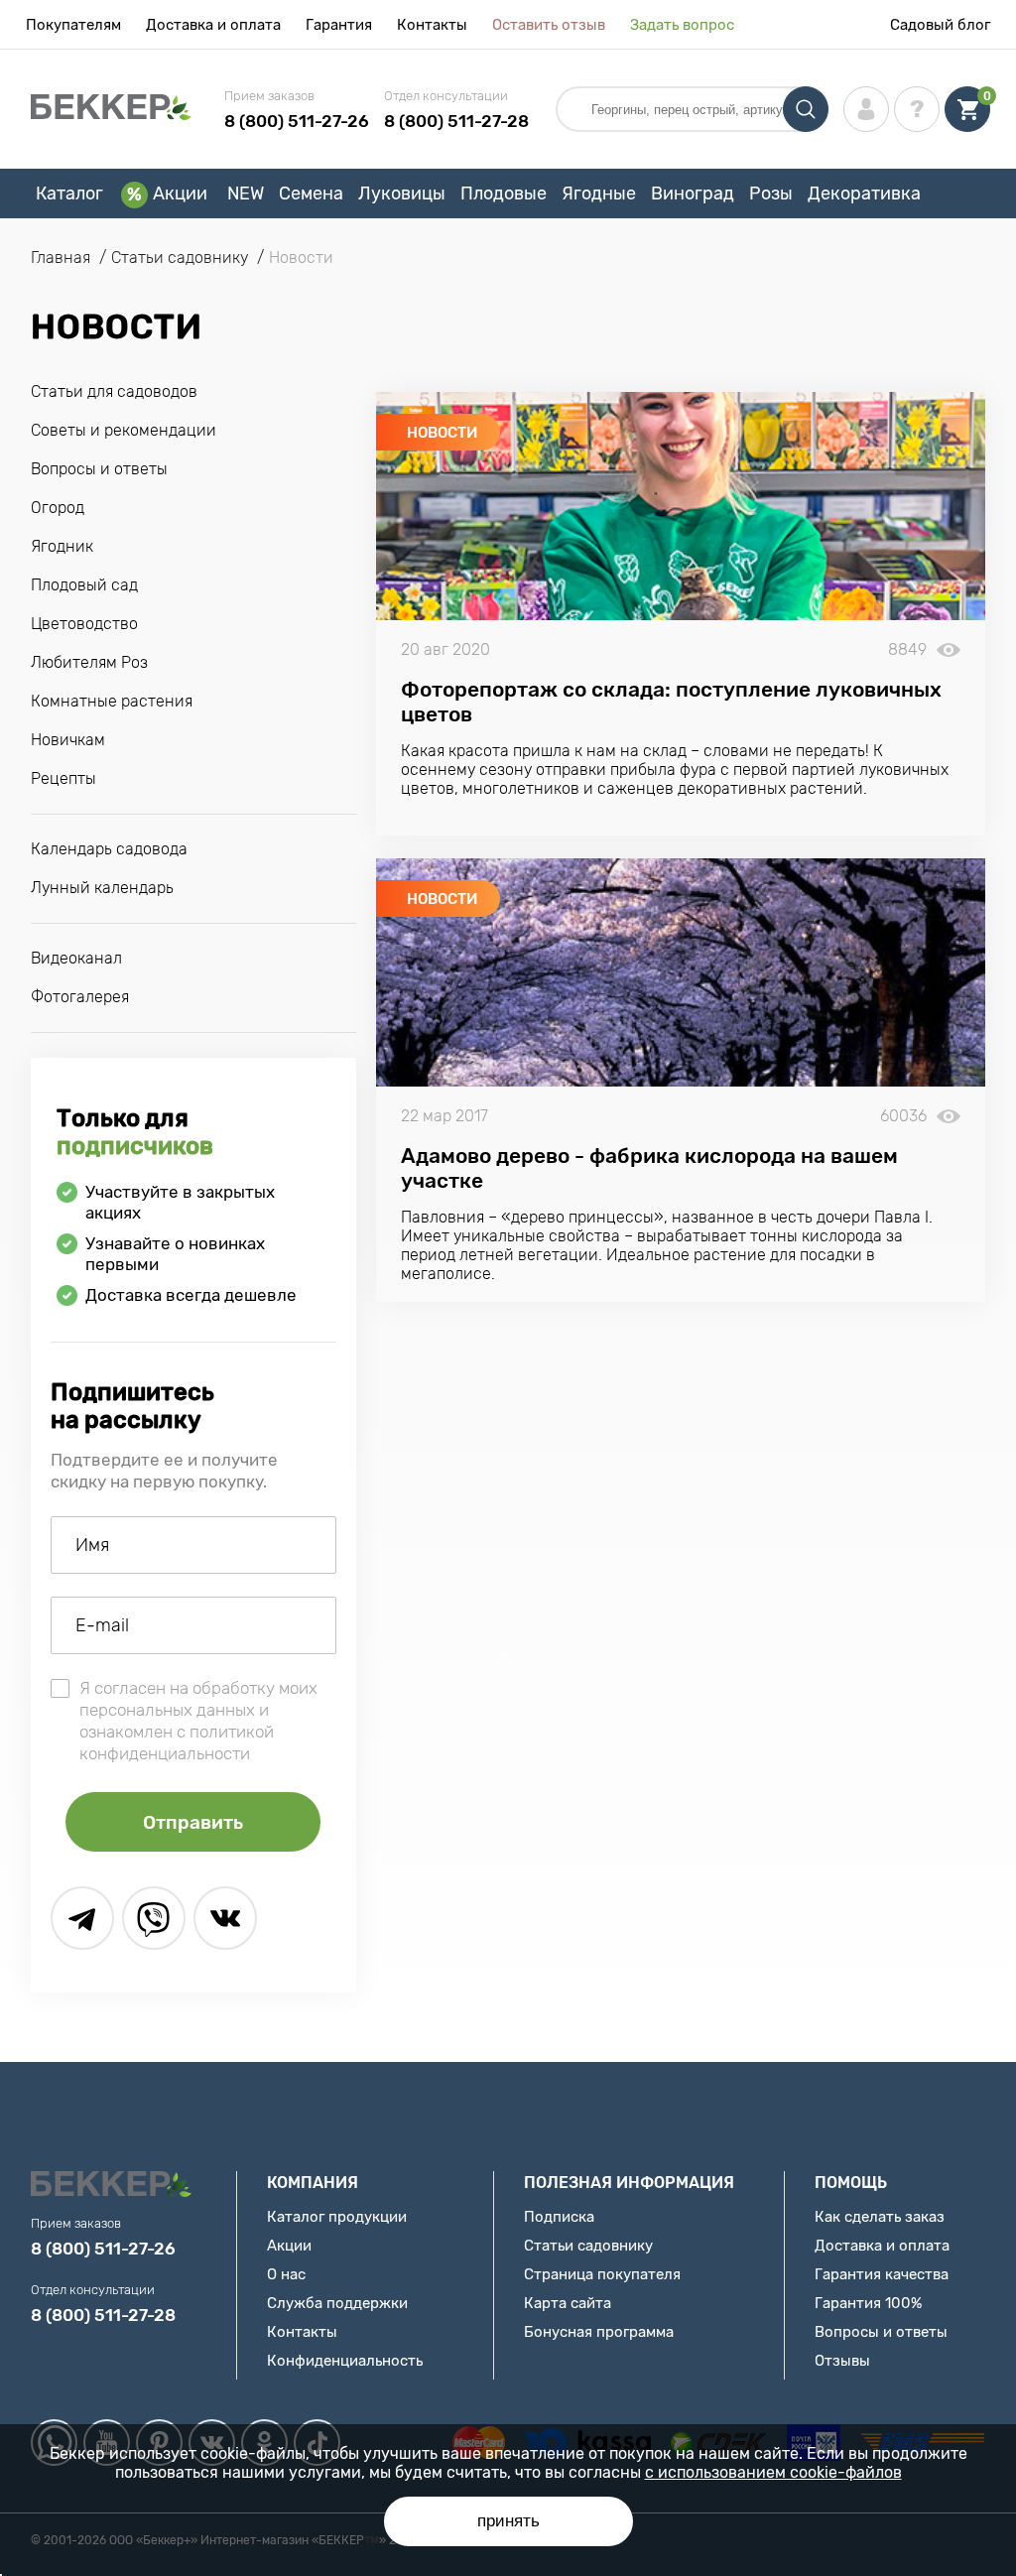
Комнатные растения (112, 701)
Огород (58, 508)
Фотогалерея (80, 997)
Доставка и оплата (213, 25)
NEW (246, 193)
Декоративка (864, 193)
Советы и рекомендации (124, 430)
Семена (311, 193)
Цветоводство (84, 624)
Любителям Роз (89, 662)
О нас (286, 2274)
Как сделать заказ (880, 2217)
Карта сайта (568, 2303)
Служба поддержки (337, 2303)
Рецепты (63, 778)
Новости (442, 433)
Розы (771, 193)
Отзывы (842, 2361)
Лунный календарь (102, 888)
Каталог (69, 193)
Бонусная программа (599, 2332)
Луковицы (402, 193)
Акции (180, 193)
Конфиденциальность (345, 2361)
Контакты (432, 25)
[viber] (154, 1918)
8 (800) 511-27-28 (456, 122)
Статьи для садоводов (114, 391)
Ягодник (62, 546)
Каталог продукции (337, 2217)
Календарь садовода (109, 849)
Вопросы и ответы (99, 469)
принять (508, 2521)
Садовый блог (940, 25)
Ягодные (599, 193)
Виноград (693, 193)
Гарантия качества (882, 2274)
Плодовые (504, 193)
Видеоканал (76, 958)
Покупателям (73, 25)
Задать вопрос (682, 25)
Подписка (559, 2217)
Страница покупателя (602, 2274)
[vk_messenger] (225, 1918)
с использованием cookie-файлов (773, 2472)
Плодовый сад (84, 585)
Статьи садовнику (588, 2246)
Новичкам (68, 740)
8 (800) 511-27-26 (297, 122)
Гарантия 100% (868, 2303)
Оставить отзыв (549, 25)
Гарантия (339, 25)
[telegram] (82, 1918)
